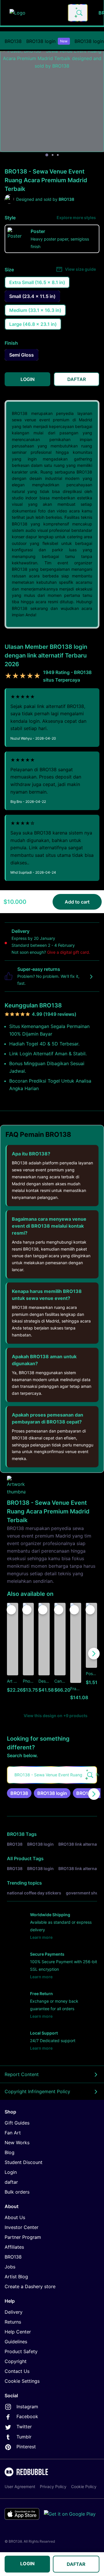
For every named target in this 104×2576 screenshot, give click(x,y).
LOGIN (27, 2564)
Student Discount (24, 2162)
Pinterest (26, 2447)
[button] (76, 1654)
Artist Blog (16, 2277)
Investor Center (22, 2227)
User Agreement (20, 2486)
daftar (11, 2182)
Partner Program (23, 2237)
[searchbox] (52, 1775)
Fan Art (13, 2133)
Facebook (27, 2416)
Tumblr (24, 2437)
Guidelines (16, 2342)
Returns (13, 2322)
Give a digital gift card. (69, 952)
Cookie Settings (22, 2381)
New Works (17, 2143)
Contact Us (17, 2371)
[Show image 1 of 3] (47, 155)
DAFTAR (76, 2564)
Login (11, 2172)
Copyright (16, 2361)
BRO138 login (47, 41)
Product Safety (21, 2351)
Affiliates (14, 2247)
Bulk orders (17, 2192)
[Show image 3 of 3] (58, 155)
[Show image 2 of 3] (53, 155)
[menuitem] (13, 41)
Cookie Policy (84, 2486)
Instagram (27, 2407)
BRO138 (13, 41)
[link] (19, 1793)
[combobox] (78, 13)
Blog (10, 2152)
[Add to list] (11, 1610)
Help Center (18, 2332)
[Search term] (79, 13)
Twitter (24, 2427)
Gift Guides (17, 2123)
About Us (15, 2217)
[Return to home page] (36, 13)
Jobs (10, 2267)
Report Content (22, 2074)
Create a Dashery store (30, 2286)
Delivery (14, 2312)
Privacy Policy (53, 2486)
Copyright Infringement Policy (37, 2091)
